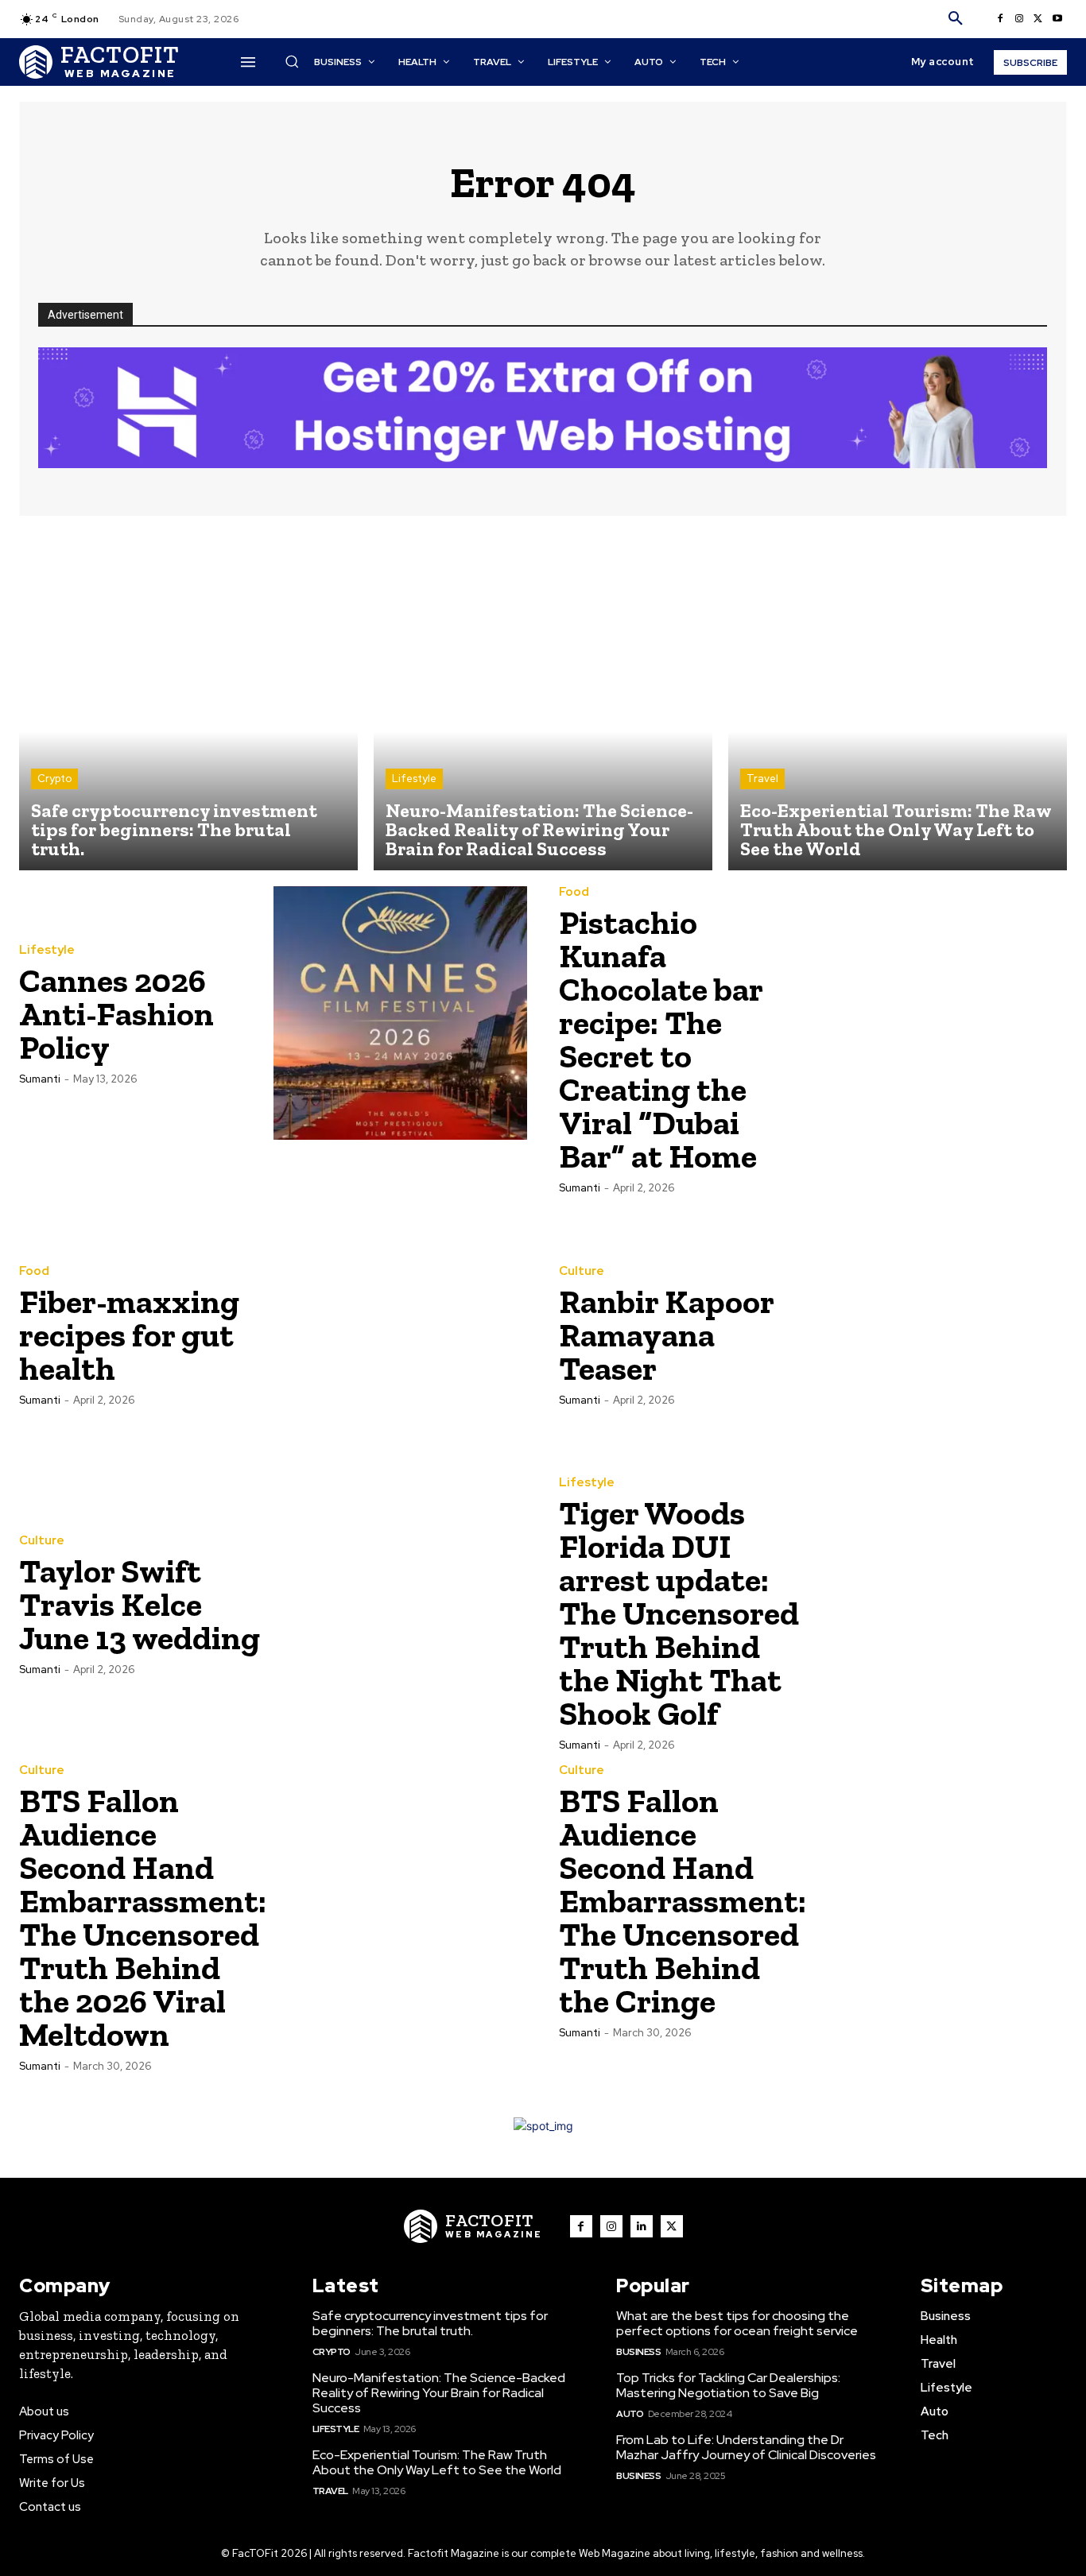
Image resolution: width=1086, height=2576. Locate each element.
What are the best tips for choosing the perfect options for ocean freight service (737, 2323)
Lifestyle (414, 779)
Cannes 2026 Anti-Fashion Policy (116, 1014)
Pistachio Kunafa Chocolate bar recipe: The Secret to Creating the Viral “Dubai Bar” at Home (661, 1039)
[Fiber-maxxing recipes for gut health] (401, 1334)
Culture (582, 1271)
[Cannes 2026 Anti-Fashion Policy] (401, 1013)
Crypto (54, 779)
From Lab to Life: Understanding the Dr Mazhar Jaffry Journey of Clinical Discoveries (746, 2447)
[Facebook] (1000, 19)
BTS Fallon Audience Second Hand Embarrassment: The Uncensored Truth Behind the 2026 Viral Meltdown (143, 1917)
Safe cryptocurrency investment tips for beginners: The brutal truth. (430, 2323)
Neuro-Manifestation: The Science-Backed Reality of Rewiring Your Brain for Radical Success (439, 2393)
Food (574, 892)
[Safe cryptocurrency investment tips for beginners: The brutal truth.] (188, 701)
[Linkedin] (642, 2226)
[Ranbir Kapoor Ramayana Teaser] (941, 1334)
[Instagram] (1019, 19)
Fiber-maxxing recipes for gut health (129, 1335)
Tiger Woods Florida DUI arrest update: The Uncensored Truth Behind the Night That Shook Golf (679, 1613)
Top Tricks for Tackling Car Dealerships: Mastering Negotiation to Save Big (728, 2385)
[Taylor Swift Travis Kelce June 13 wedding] (401, 1604)
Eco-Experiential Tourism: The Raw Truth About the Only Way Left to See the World (437, 2462)
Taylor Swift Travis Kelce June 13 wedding (140, 1604)
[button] (956, 19)
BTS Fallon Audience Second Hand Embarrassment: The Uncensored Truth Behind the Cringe (683, 1901)
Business (638, 2352)
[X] (1038, 19)
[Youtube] (1057, 19)
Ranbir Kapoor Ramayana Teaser (667, 1335)
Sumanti (40, 1079)
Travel (762, 779)
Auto (630, 2414)
